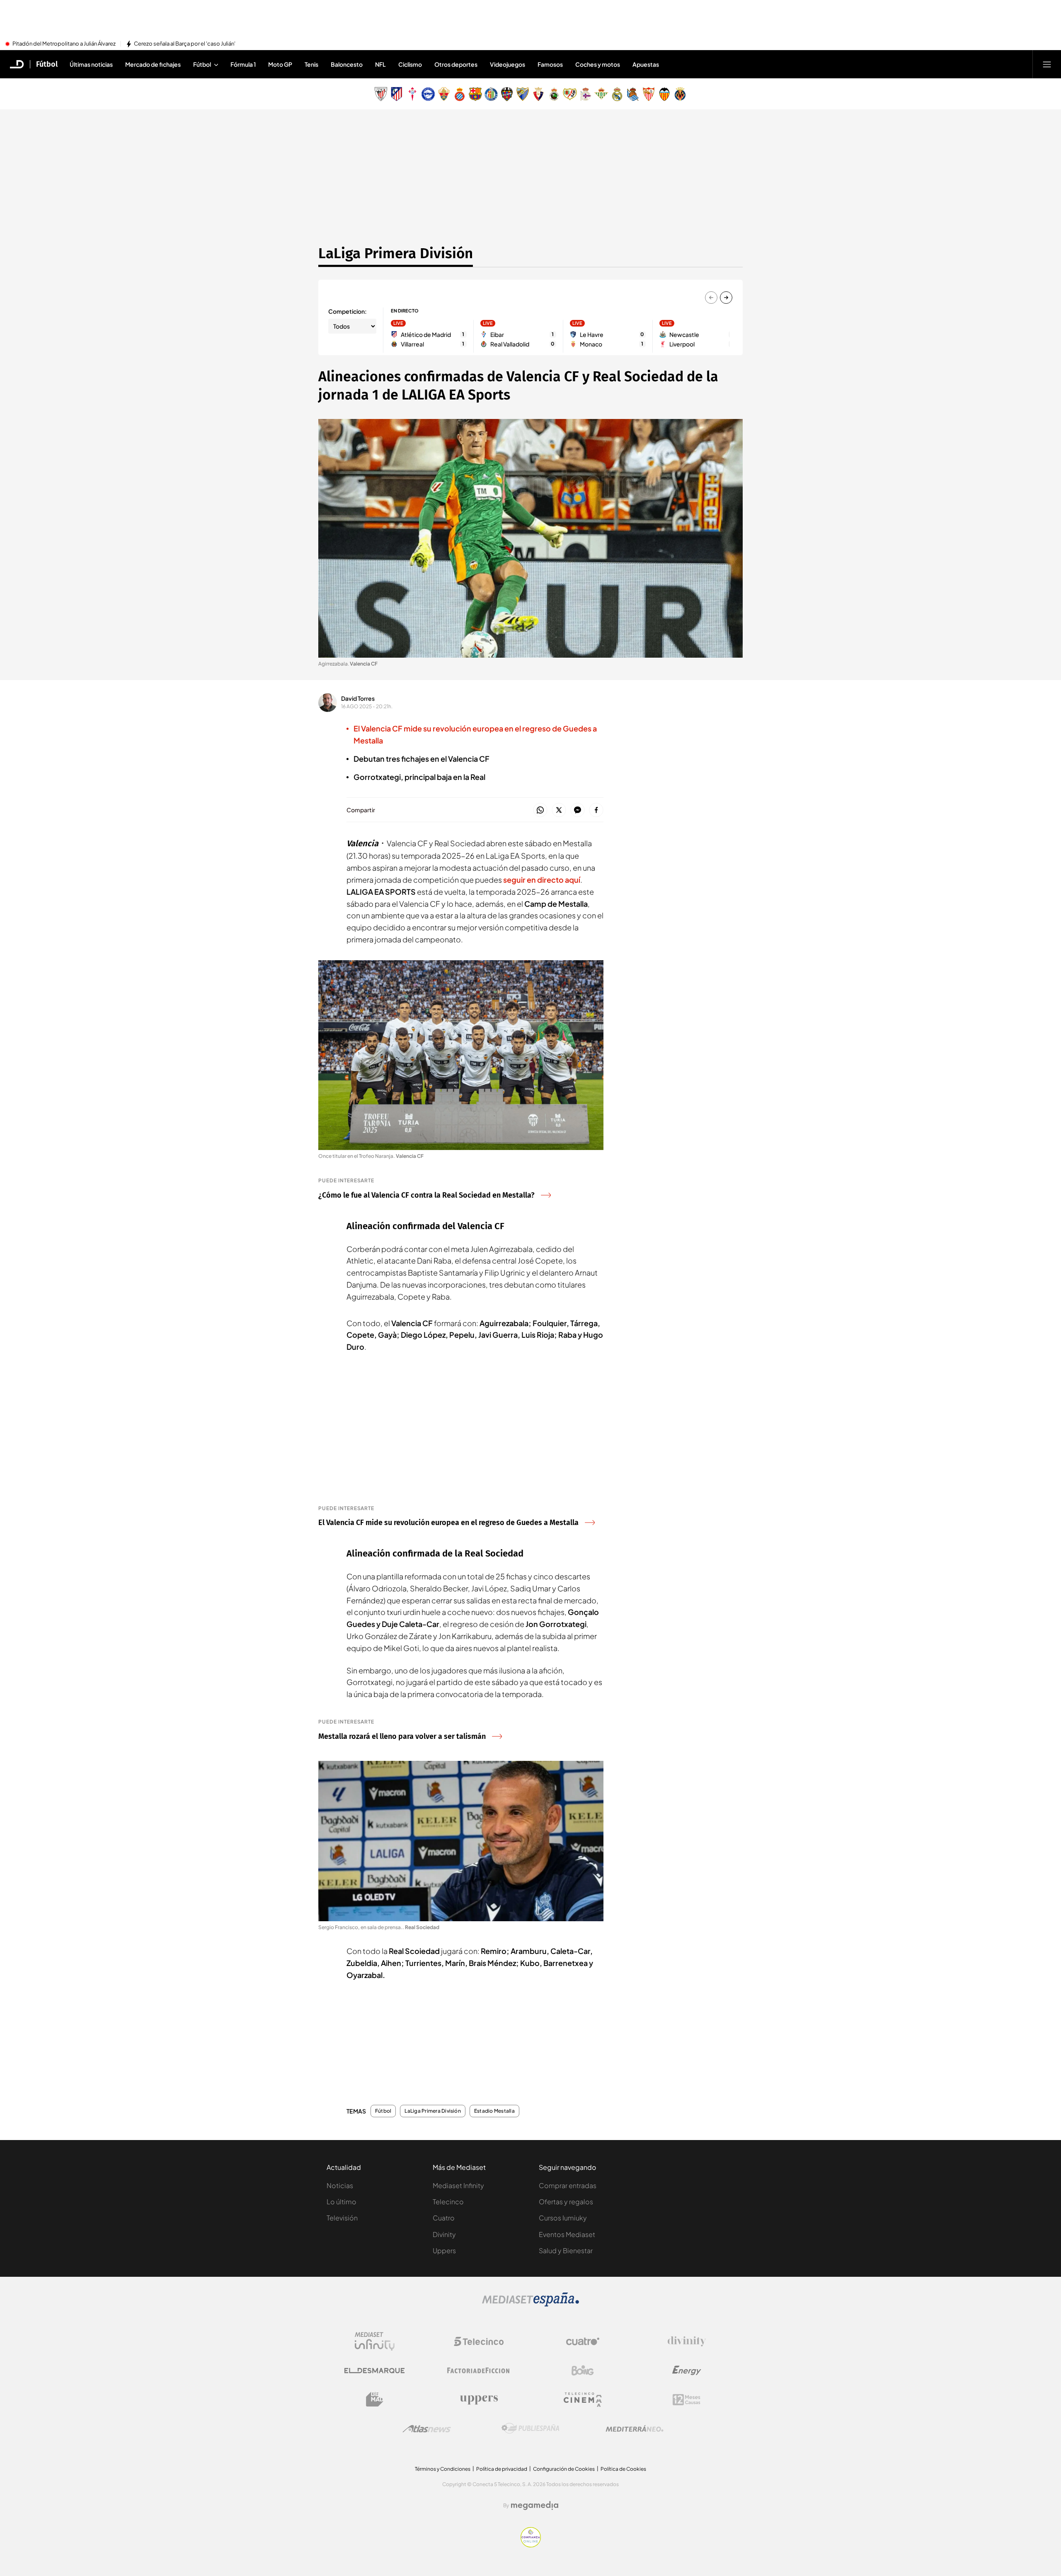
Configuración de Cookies (564, 2469)
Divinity (444, 2234)
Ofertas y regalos (566, 2202)
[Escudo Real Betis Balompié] (601, 94)
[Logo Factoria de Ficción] (479, 2370)
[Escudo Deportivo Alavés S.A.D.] (428, 94)
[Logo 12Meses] (687, 2400)
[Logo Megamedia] (535, 2506)
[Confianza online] (531, 2545)
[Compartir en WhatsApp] (540, 810)
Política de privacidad (502, 2469)
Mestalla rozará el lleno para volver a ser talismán (402, 1736)
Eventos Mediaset (567, 2234)
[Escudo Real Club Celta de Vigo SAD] (412, 94)
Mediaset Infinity (458, 2185)
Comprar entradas (568, 2185)
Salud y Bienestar (566, 2250)
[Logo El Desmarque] (374, 2371)
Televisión (342, 2218)
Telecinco (448, 2202)
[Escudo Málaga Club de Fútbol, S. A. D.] (523, 94)
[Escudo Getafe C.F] (491, 94)
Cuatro (444, 2218)
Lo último (342, 2202)
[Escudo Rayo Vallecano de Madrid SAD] (570, 94)
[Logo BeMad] (375, 2399)
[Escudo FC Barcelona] (475, 94)
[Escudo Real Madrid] (617, 94)
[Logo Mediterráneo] (635, 2428)
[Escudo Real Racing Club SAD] (554, 94)
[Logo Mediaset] (530, 2304)
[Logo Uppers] (479, 2399)
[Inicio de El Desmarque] (17, 64)
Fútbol (47, 64)
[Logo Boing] (583, 2370)
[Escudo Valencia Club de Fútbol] (664, 94)
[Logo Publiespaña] (530, 2428)
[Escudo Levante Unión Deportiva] (507, 94)
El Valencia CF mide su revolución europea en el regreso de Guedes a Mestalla (448, 1523)
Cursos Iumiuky (563, 2218)
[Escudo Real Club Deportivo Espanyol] (460, 94)
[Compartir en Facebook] (596, 810)
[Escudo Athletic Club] (381, 94)
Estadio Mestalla (494, 2111)
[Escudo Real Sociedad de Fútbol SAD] (633, 94)
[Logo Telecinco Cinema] (583, 2400)
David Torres (358, 698)
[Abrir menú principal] (1047, 64)
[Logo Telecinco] (479, 2341)
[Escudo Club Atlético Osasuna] (538, 94)
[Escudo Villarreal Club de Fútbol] (680, 94)
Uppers (444, 2250)
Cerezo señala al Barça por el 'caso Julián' (185, 44)
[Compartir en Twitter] (559, 810)
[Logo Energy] (687, 2370)
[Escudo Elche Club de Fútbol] (444, 94)
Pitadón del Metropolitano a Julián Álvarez (64, 44)
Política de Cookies (623, 2469)
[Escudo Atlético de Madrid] (397, 94)
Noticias (340, 2185)
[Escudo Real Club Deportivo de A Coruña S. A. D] (586, 94)
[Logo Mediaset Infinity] (375, 2341)
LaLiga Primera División (396, 253)
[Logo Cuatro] (583, 2341)
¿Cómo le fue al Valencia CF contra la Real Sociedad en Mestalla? (426, 1195)
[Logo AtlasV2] (427, 2429)
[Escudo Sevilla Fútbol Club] (649, 94)
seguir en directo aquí (542, 880)
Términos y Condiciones (443, 2469)
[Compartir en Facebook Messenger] (578, 810)
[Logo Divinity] (687, 2341)
